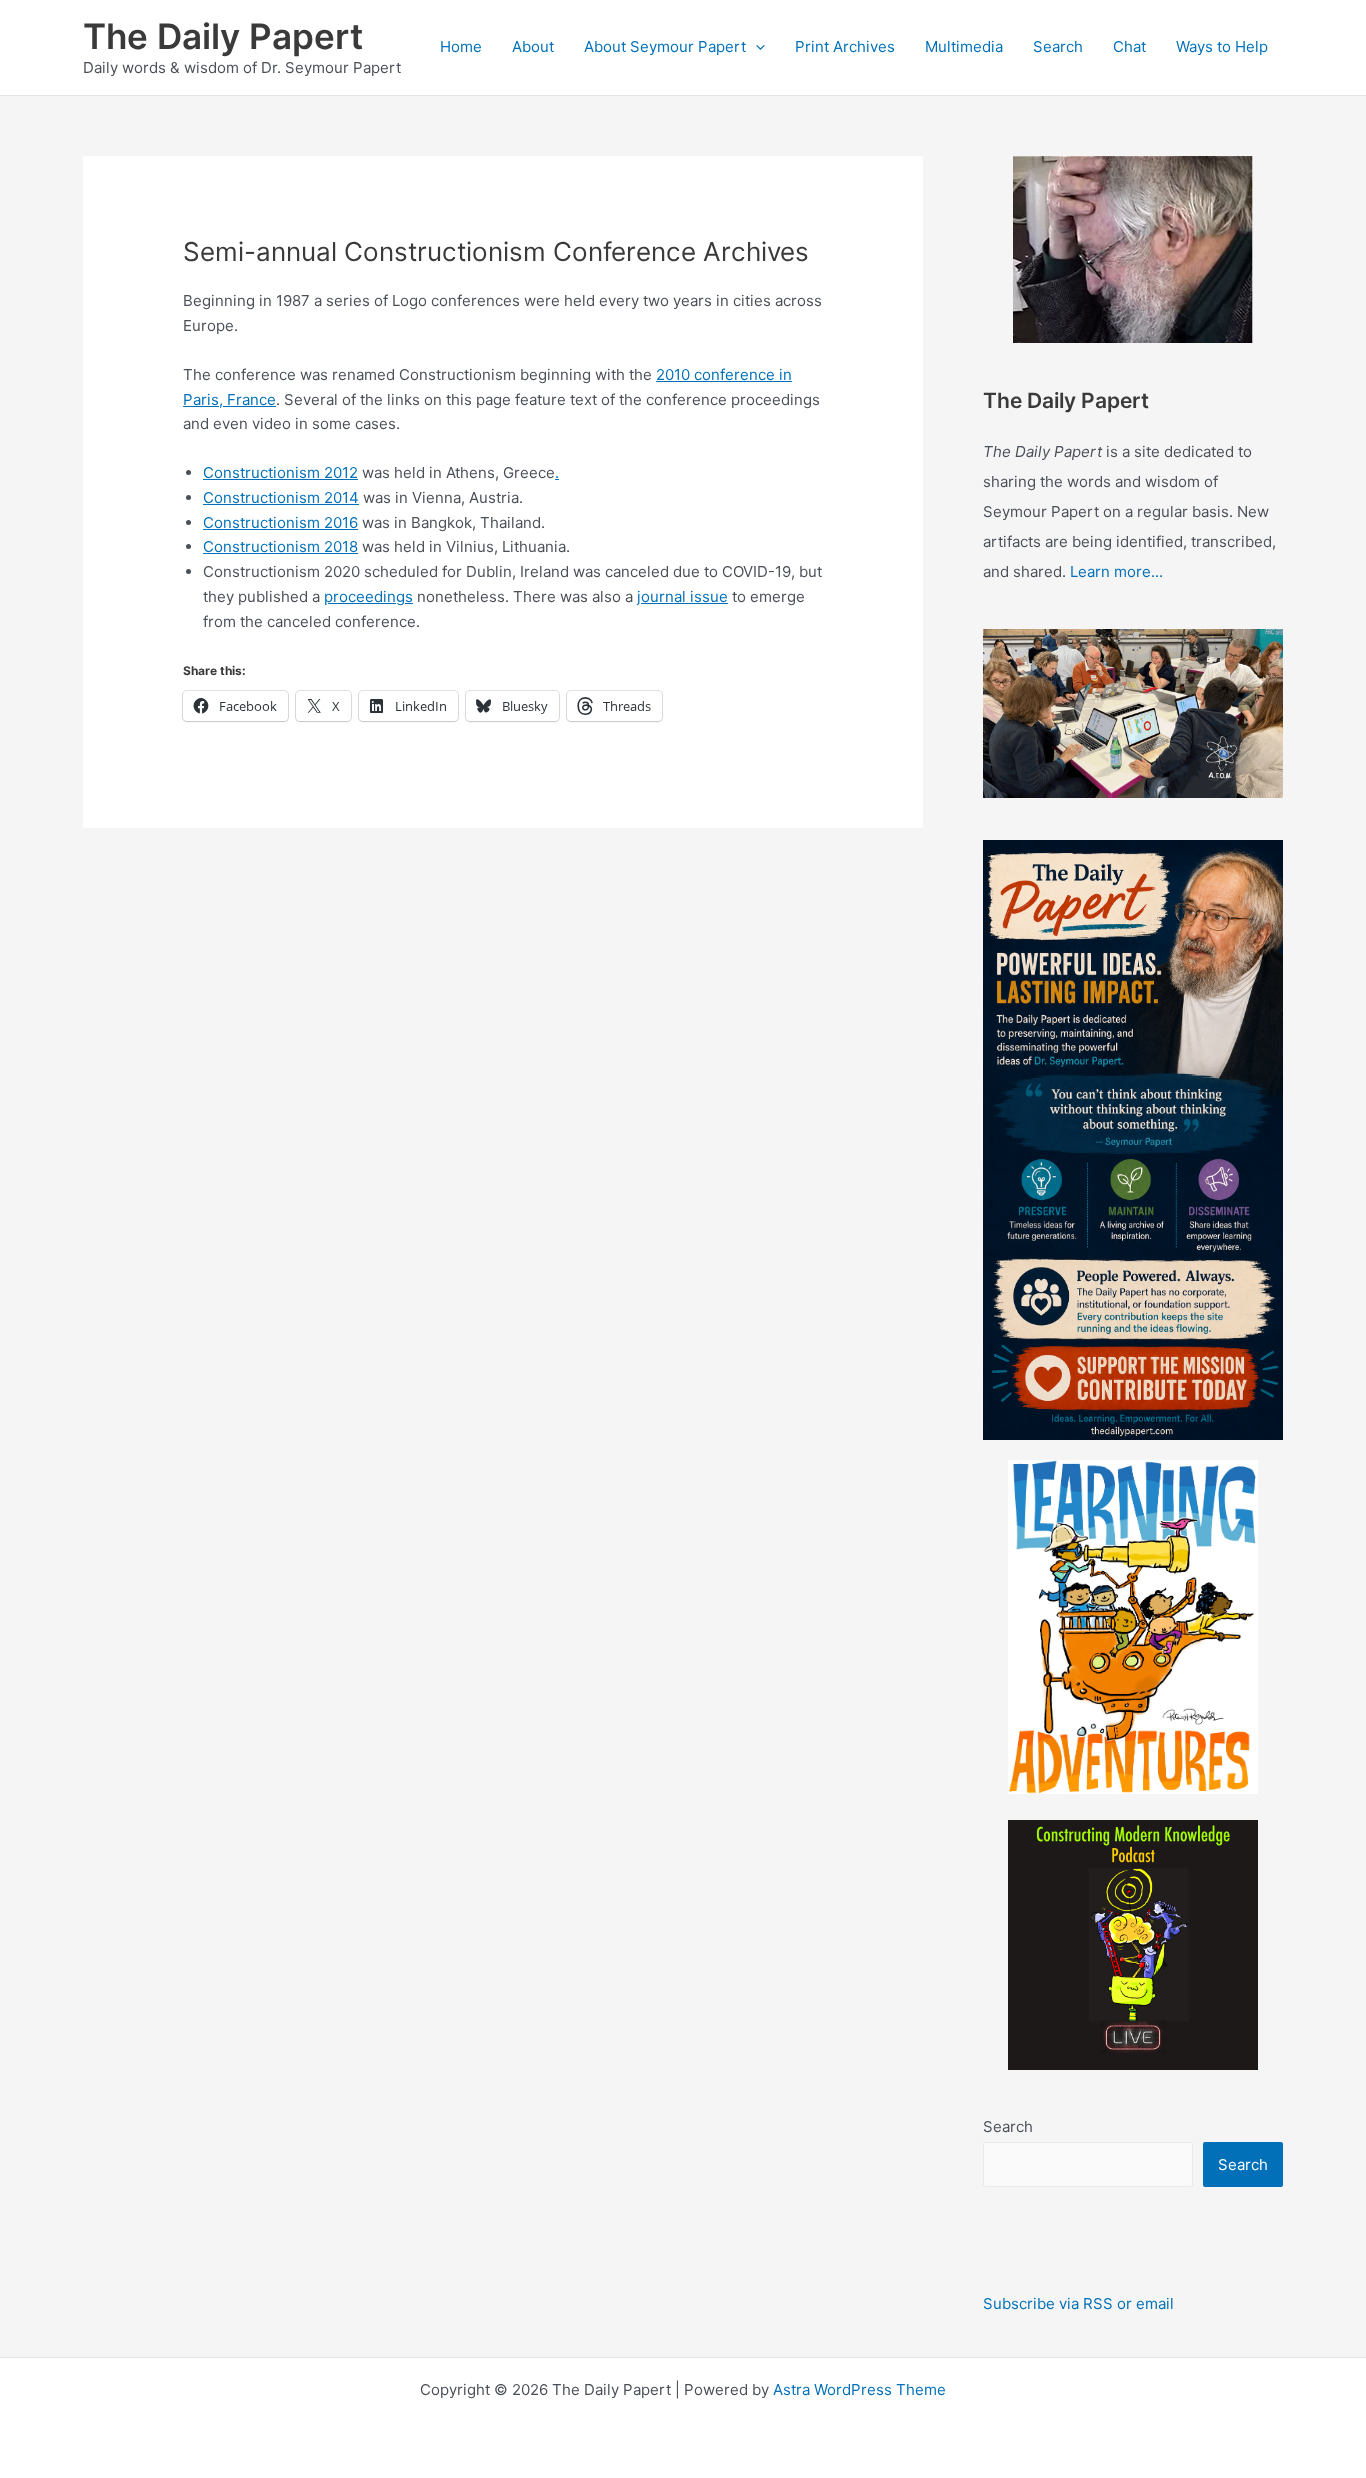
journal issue (682, 596)
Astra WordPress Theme (859, 2389)
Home (461, 46)
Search (1058, 46)
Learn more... (1116, 571)
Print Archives (845, 46)
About (533, 46)
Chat (1129, 46)
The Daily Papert (223, 36)
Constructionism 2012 (280, 472)
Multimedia (964, 46)
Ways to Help (1222, 46)
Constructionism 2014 (281, 497)
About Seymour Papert (665, 46)
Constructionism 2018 (280, 546)
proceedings (368, 596)
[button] (755, 47)
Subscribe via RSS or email (1078, 2303)
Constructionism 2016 (280, 522)
